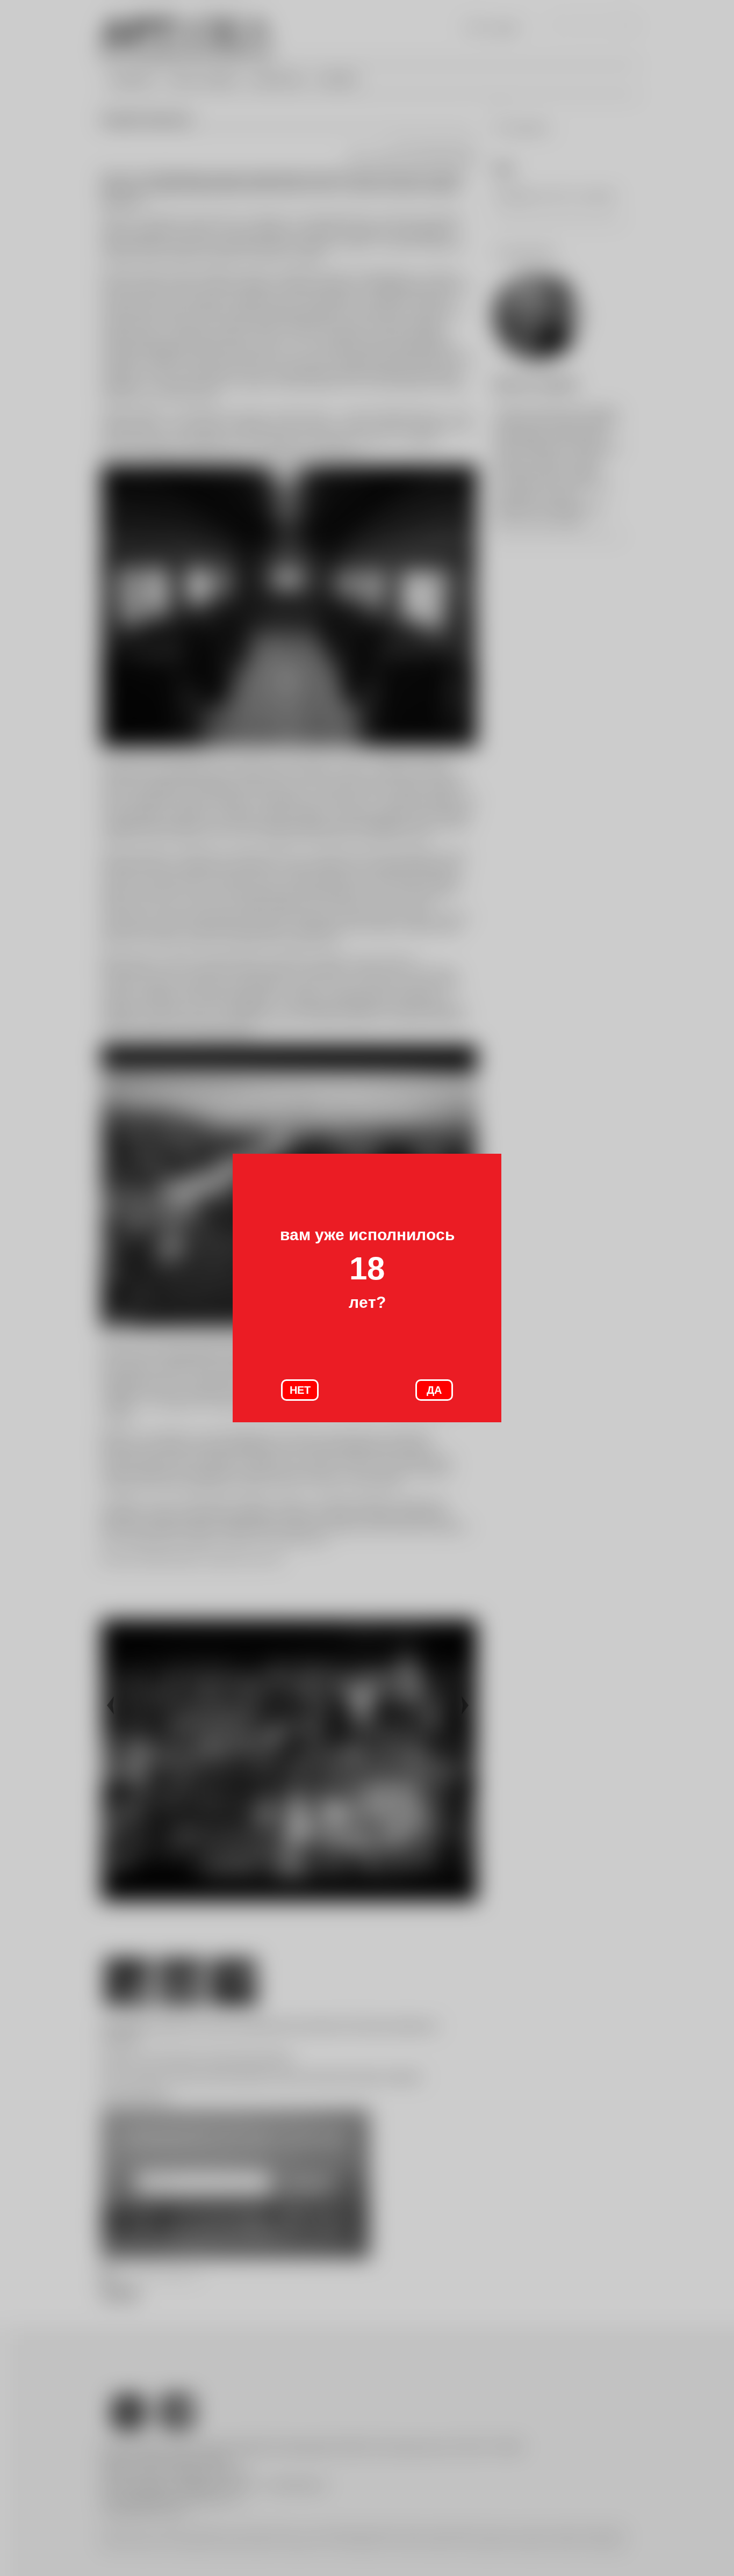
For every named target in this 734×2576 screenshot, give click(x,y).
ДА (434, 1390)
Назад (112, 1706)
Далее (466, 1706)
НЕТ (300, 1390)
